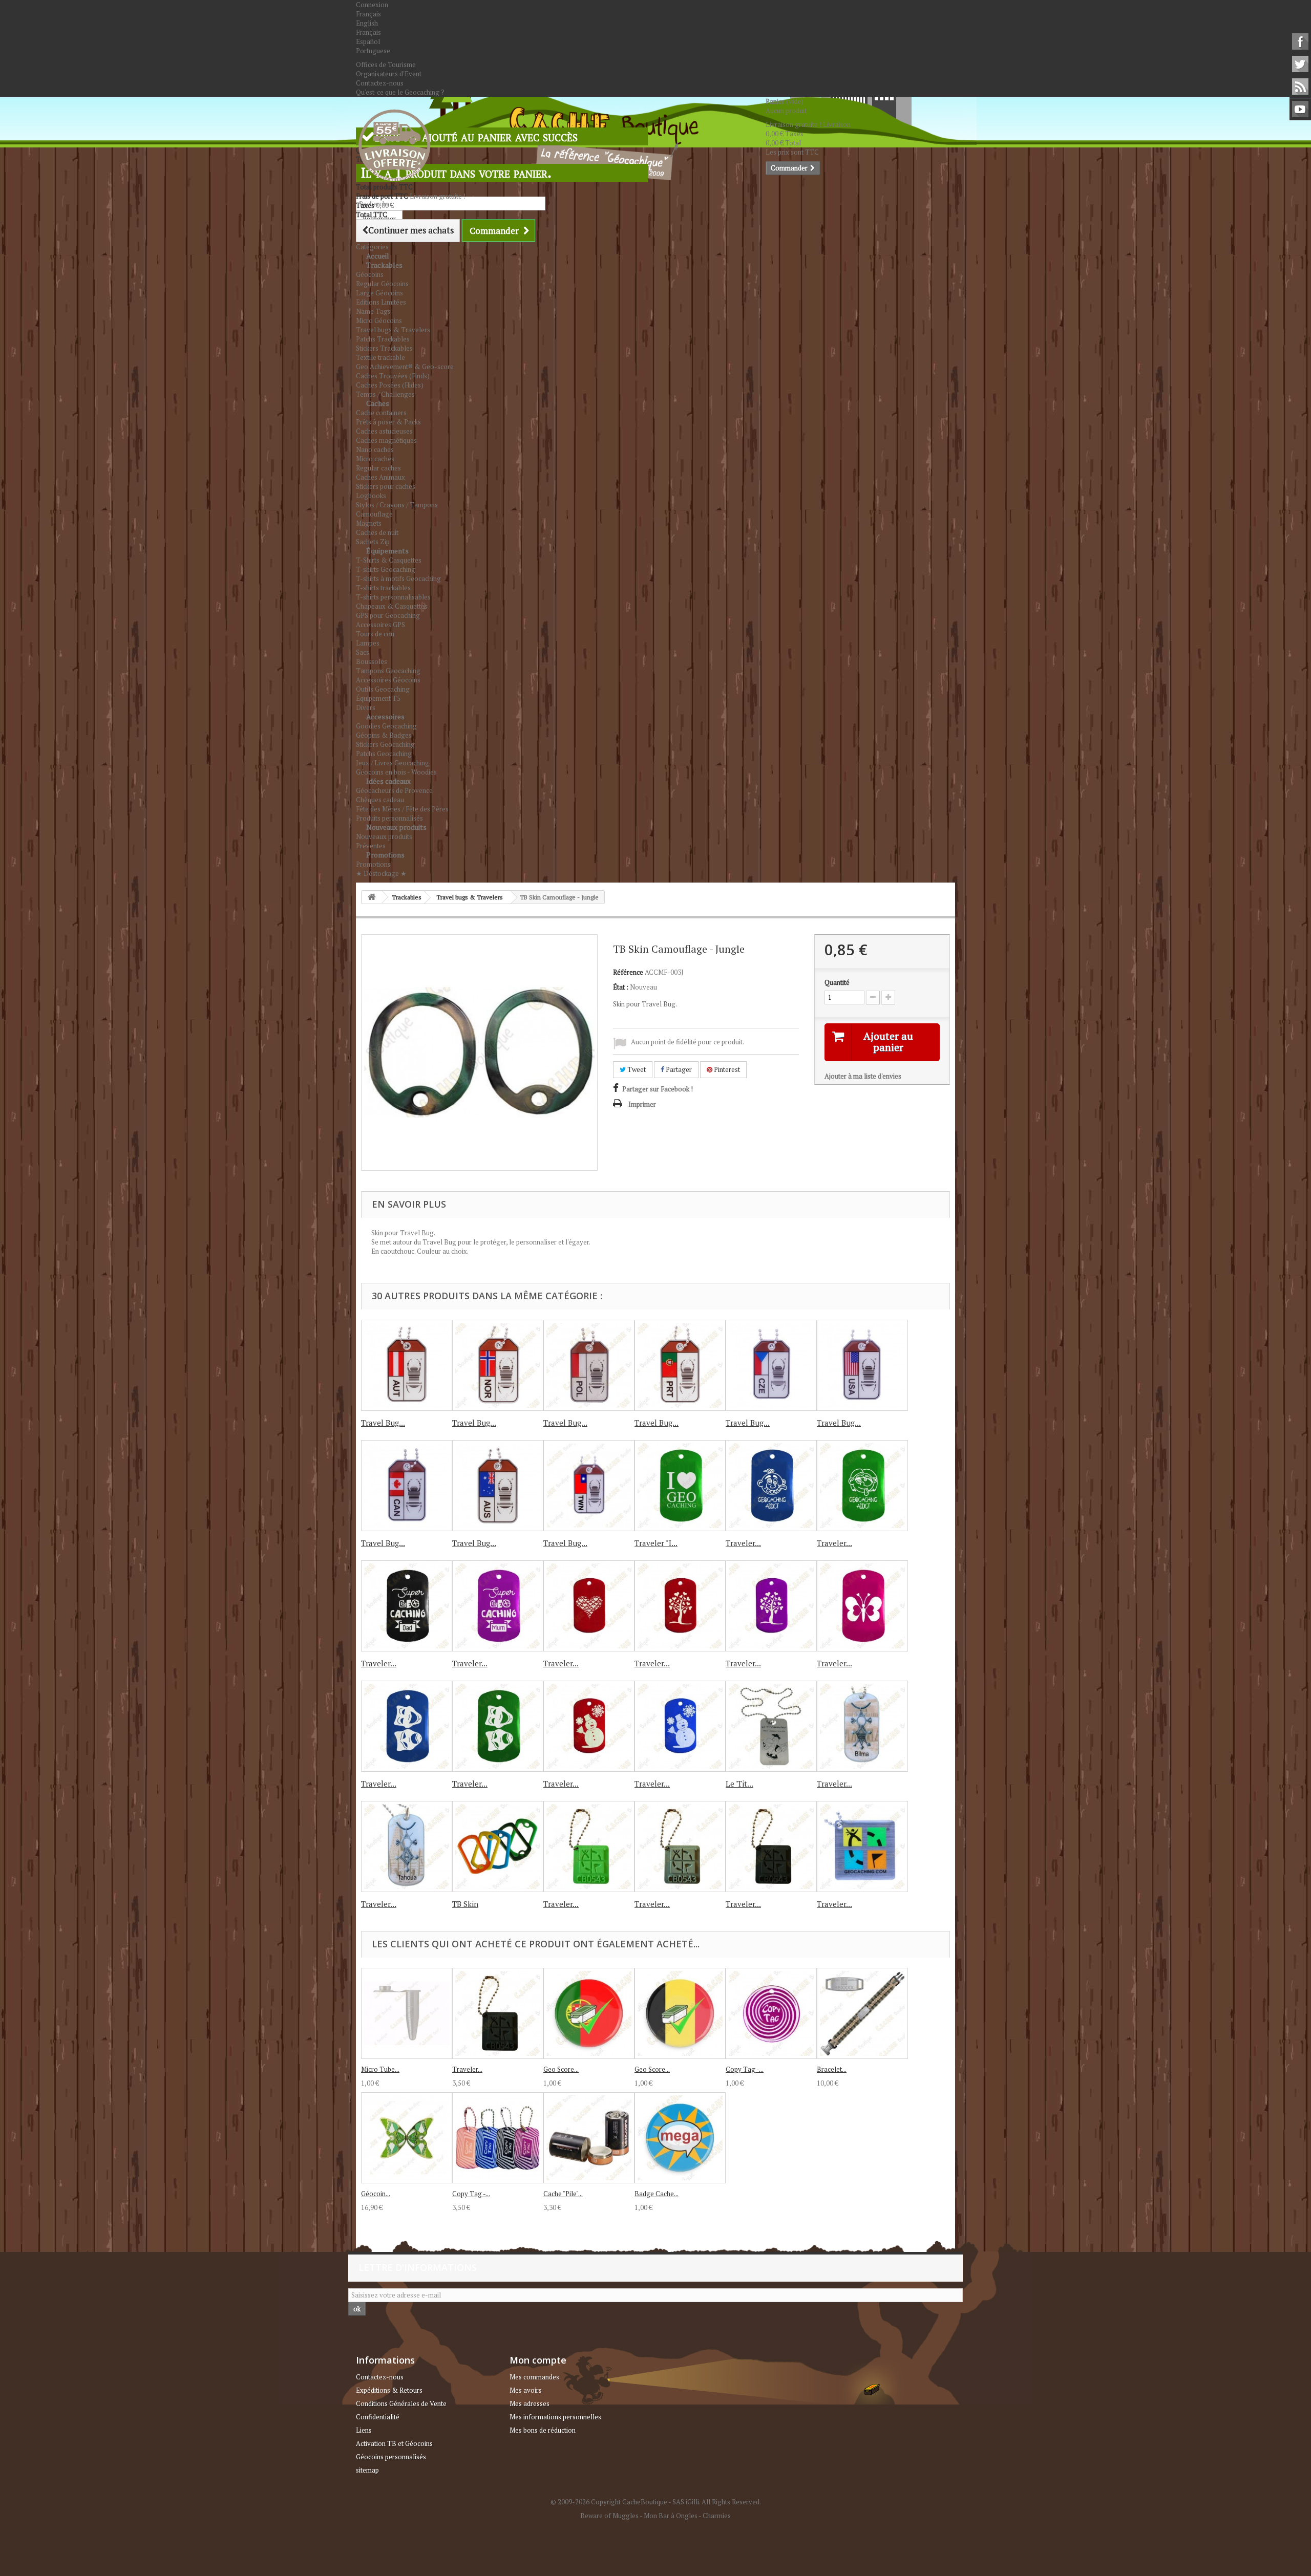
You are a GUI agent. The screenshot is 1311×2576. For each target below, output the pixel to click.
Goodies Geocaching (386, 726)
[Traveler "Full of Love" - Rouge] (589, 1606)
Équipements (387, 551)
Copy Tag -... (745, 2069)
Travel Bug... (383, 1423)
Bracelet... (832, 2069)
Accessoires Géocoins (388, 680)
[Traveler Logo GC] (862, 1847)
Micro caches (375, 459)
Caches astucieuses (384, 431)
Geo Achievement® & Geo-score (405, 367)
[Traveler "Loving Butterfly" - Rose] (862, 1606)
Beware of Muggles (609, 2516)
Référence (628, 972)
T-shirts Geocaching (386, 569)
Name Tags (373, 311)
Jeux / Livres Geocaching (393, 763)
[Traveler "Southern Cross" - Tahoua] (407, 1847)
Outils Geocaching (383, 689)
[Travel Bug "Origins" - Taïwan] (589, 1486)
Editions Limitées (381, 302)
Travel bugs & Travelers (393, 330)
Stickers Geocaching (385, 744)
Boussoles (372, 661)
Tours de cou (375, 634)
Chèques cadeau (380, 800)
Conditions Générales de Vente (401, 2403)
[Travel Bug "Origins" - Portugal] (680, 1365)
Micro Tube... (380, 2069)
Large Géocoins (379, 293)
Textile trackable (380, 357)
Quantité (837, 982)
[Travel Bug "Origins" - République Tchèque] (771, 1365)
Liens (364, 2430)
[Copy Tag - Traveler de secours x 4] (498, 2138)
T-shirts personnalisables (393, 597)
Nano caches (375, 449)
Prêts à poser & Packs (388, 422)
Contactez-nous (380, 83)
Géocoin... (376, 2194)
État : (621, 987)
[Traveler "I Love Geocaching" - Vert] (680, 1486)
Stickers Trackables (384, 348)
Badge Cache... (657, 2194)
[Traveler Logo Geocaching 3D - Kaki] (680, 1847)
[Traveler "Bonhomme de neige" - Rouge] (589, 1726)
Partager (678, 1069)
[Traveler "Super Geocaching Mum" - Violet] (498, 1606)
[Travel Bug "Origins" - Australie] (498, 1486)
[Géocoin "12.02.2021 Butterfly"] (407, 2138)
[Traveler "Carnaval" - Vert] (498, 1726)
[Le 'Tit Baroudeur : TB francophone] (771, 1726)
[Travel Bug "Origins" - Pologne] (589, 1365)
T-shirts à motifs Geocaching (398, 578)
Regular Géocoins (382, 284)
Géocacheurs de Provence (394, 790)
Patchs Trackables (383, 339)
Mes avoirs (526, 2390)
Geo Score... (561, 2069)
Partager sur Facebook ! (658, 1089)
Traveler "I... (656, 1543)
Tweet (636, 1069)
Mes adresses (530, 2403)
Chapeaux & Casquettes (392, 606)
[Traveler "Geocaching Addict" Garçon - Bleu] (771, 1486)
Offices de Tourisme (386, 65)
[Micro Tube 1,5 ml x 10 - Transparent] (407, 2013)
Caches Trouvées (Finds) (393, 376)
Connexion (372, 5)
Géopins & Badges (384, 735)
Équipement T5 (378, 698)
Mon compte (538, 2360)
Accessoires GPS (380, 625)
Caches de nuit (377, 532)
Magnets (369, 523)
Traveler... (743, 1543)
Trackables (384, 265)
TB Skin (465, 1904)
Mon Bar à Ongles (671, 2516)
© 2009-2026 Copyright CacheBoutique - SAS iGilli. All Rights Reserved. (656, 2502)
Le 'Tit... (739, 1784)
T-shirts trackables (383, 588)
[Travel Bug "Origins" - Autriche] (407, 1365)
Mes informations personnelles (555, 2417)
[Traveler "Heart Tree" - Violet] (771, 1606)
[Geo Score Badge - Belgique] (680, 2013)
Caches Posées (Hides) (390, 385)
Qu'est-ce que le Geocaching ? (400, 92)
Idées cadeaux (388, 781)
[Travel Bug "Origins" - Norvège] (498, 1365)
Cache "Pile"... (563, 2194)
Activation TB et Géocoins (394, 2443)
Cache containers (381, 413)
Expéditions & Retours (389, 2390)
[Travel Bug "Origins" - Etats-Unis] (862, 1365)
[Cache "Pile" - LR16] (589, 2138)
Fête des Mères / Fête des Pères (402, 809)
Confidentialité (378, 2417)
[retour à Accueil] (372, 897)
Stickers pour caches (386, 486)
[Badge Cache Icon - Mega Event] (680, 2138)
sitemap (367, 2470)
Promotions (385, 855)
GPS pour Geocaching (388, 615)
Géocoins (370, 274)
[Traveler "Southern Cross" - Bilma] (862, 1726)
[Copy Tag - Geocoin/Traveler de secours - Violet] (771, 2013)
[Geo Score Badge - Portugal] (589, 2013)
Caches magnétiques (386, 440)
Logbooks (371, 496)
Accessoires (385, 716)
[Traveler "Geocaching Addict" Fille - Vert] (862, 1486)
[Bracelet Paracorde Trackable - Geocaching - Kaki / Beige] (862, 2013)
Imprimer (642, 1104)
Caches (378, 403)
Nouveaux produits (396, 827)
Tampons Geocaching (388, 671)
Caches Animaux (380, 477)
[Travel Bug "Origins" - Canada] (407, 1486)
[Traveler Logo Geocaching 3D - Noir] (771, 1847)
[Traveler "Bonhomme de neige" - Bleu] (680, 1726)
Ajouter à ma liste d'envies (863, 1076)
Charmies (717, 2516)
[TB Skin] (498, 1847)
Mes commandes (534, 2377)
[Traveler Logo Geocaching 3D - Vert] (589, 1847)
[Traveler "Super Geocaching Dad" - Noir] (407, 1606)
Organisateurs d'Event (389, 74)
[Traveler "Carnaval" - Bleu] (407, 1726)
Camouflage (374, 514)
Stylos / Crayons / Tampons (397, 505)
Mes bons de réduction (543, 2430)
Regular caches (378, 468)
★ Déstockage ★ (381, 873)
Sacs (363, 652)
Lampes (368, 643)
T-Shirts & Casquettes (389, 560)
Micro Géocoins (379, 320)
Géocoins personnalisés (391, 2457)
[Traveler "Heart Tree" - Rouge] (680, 1606)
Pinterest (726, 1069)
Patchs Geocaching (384, 754)
